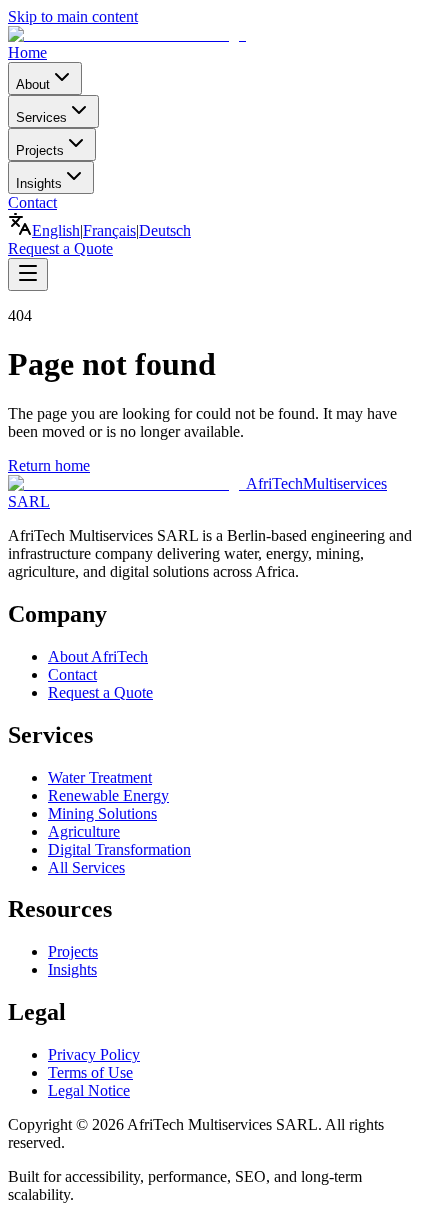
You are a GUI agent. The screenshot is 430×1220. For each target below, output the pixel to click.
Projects (40, 150)
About (33, 84)
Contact (32, 202)
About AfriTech (98, 656)
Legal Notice (89, 1090)
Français (109, 230)
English (56, 230)
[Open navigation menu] (28, 274)
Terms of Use (90, 1072)
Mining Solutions (102, 813)
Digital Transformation (119, 849)
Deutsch (165, 230)
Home (27, 52)
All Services (86, 867)
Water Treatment (100, 777)
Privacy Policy (94, 1054)
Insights (39, 183)
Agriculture (84, 831)
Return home (49, 465)
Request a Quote (60, 248)
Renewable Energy (108, 795)
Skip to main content (73, 16)
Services (41, 117)
